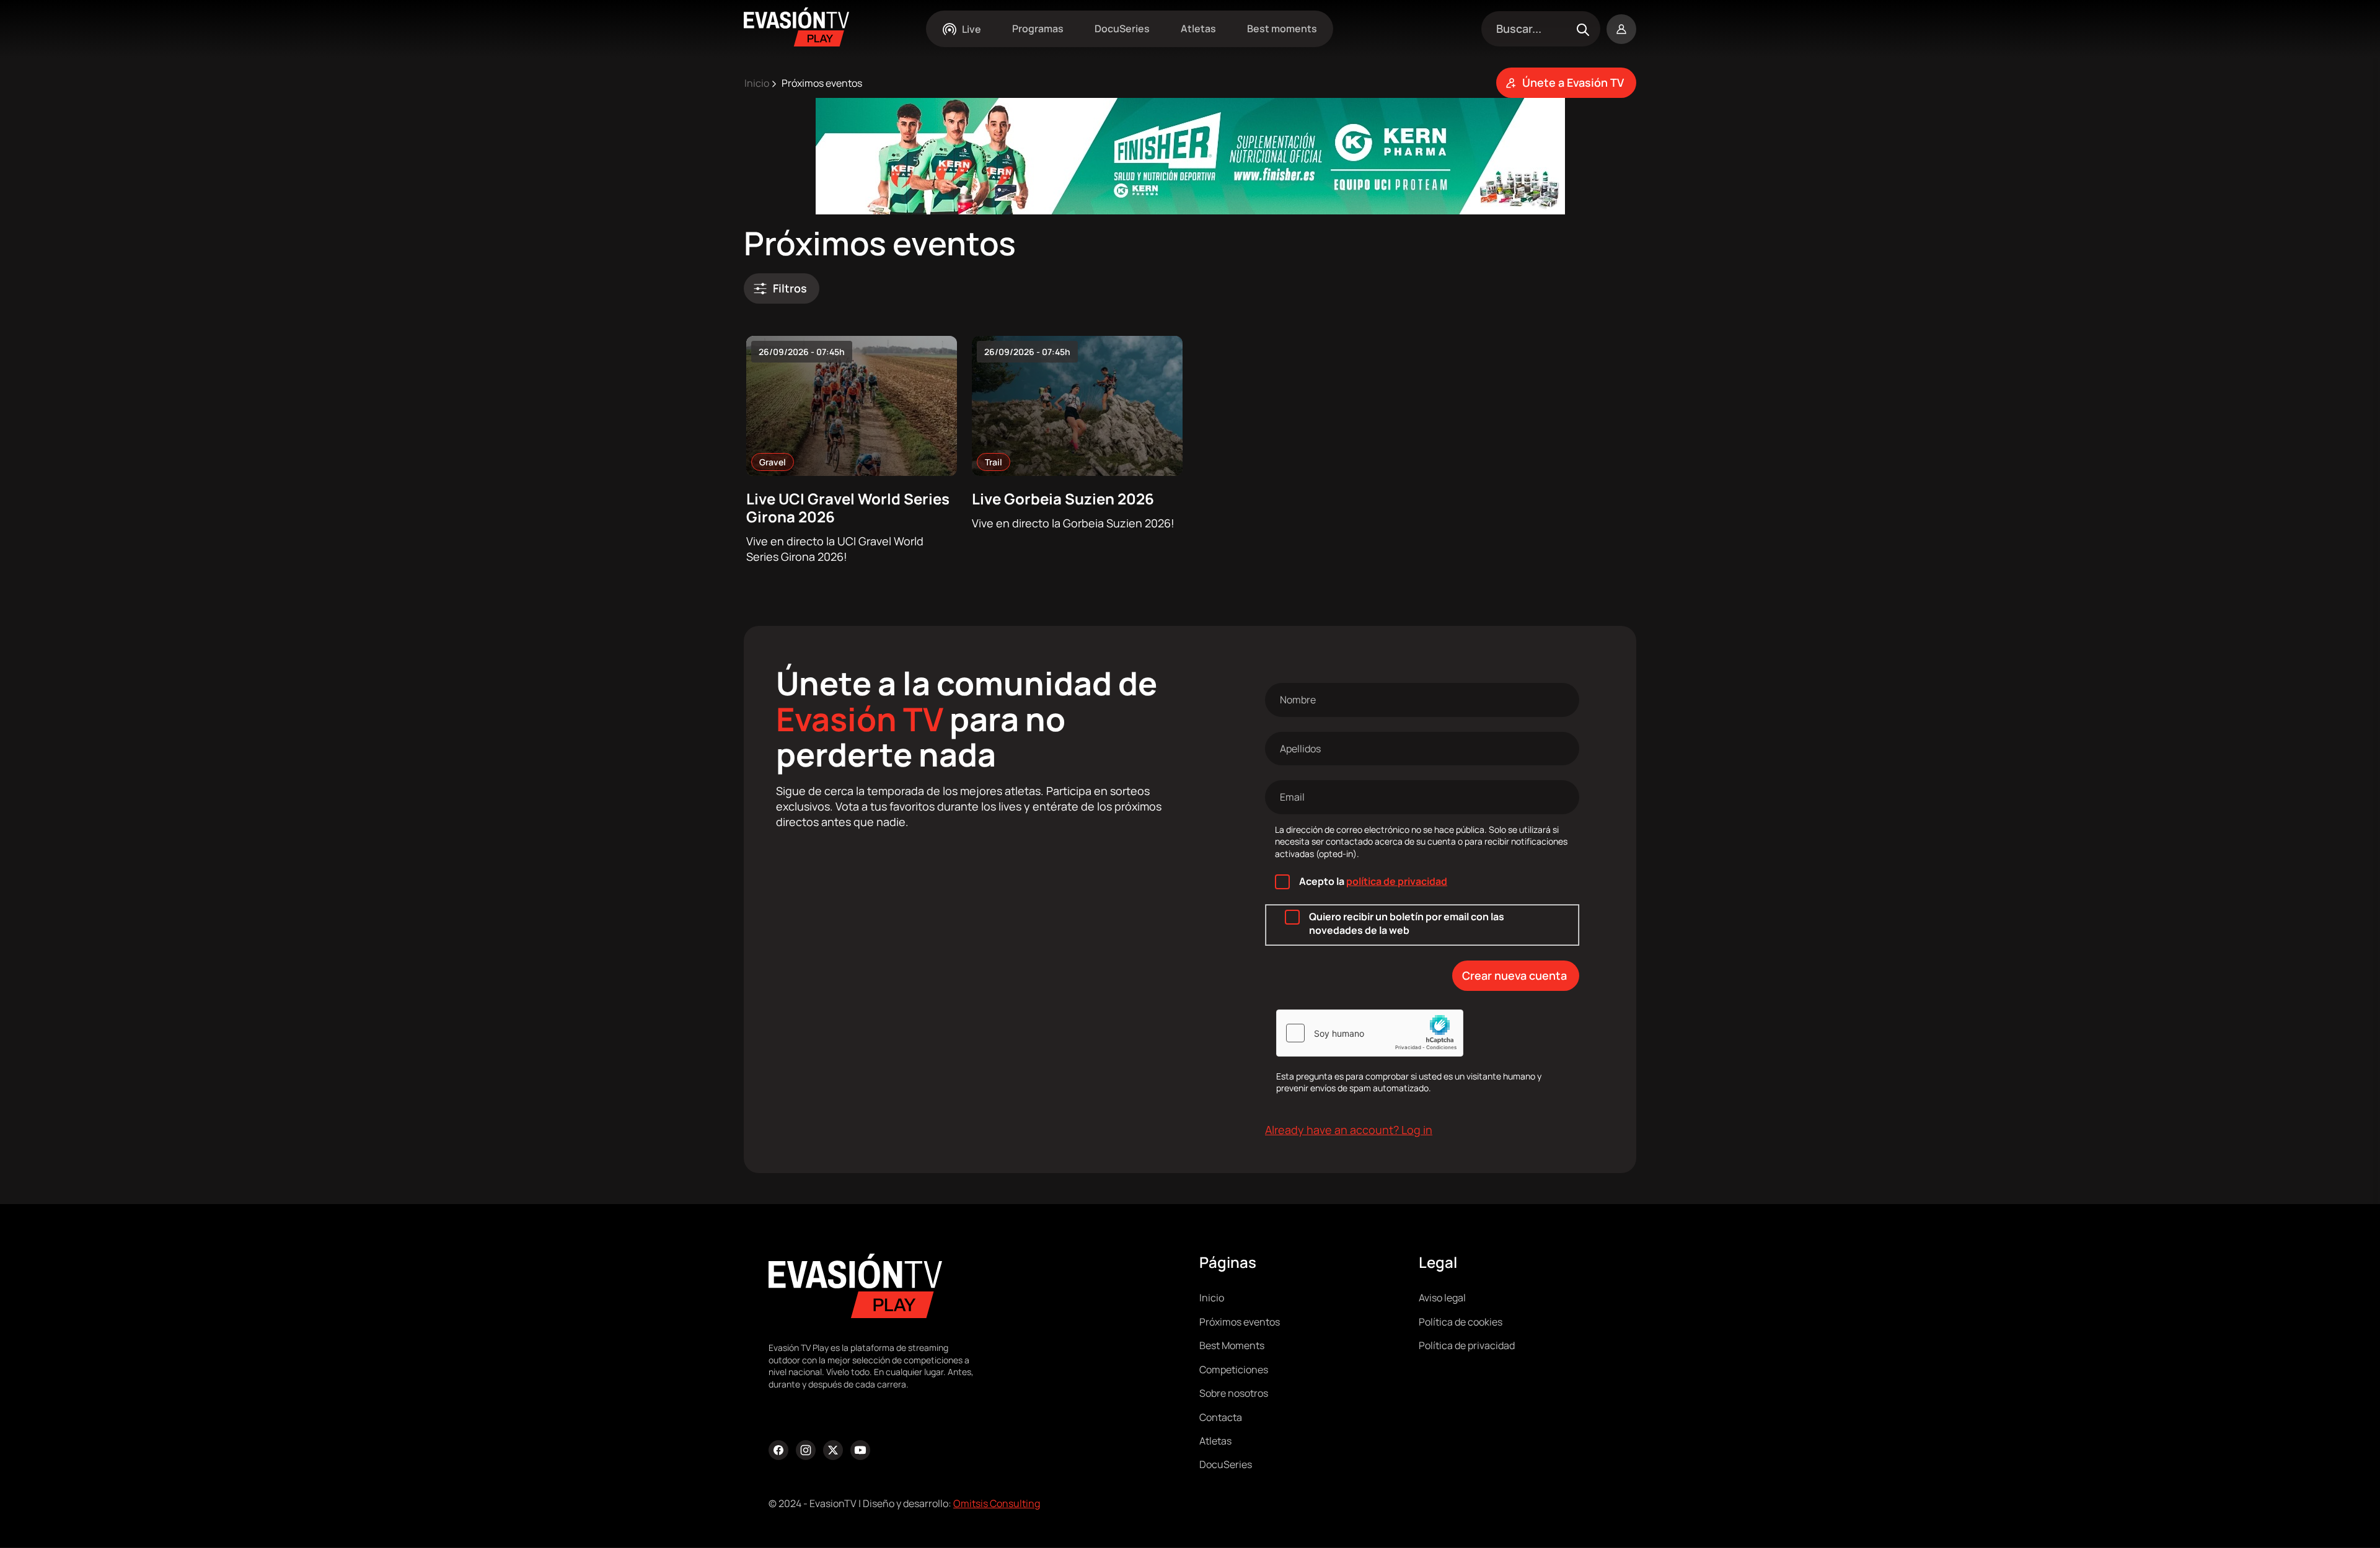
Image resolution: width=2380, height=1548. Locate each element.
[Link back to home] (796, 42)
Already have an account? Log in (1349, 1130)
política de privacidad (1397, 881)
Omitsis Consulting (997, 1503)
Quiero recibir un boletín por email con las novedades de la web (1407, 923)
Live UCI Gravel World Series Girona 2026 (848, 508)
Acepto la (1373, 881)
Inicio (757, 83)
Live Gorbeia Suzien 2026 (1063, 499)
